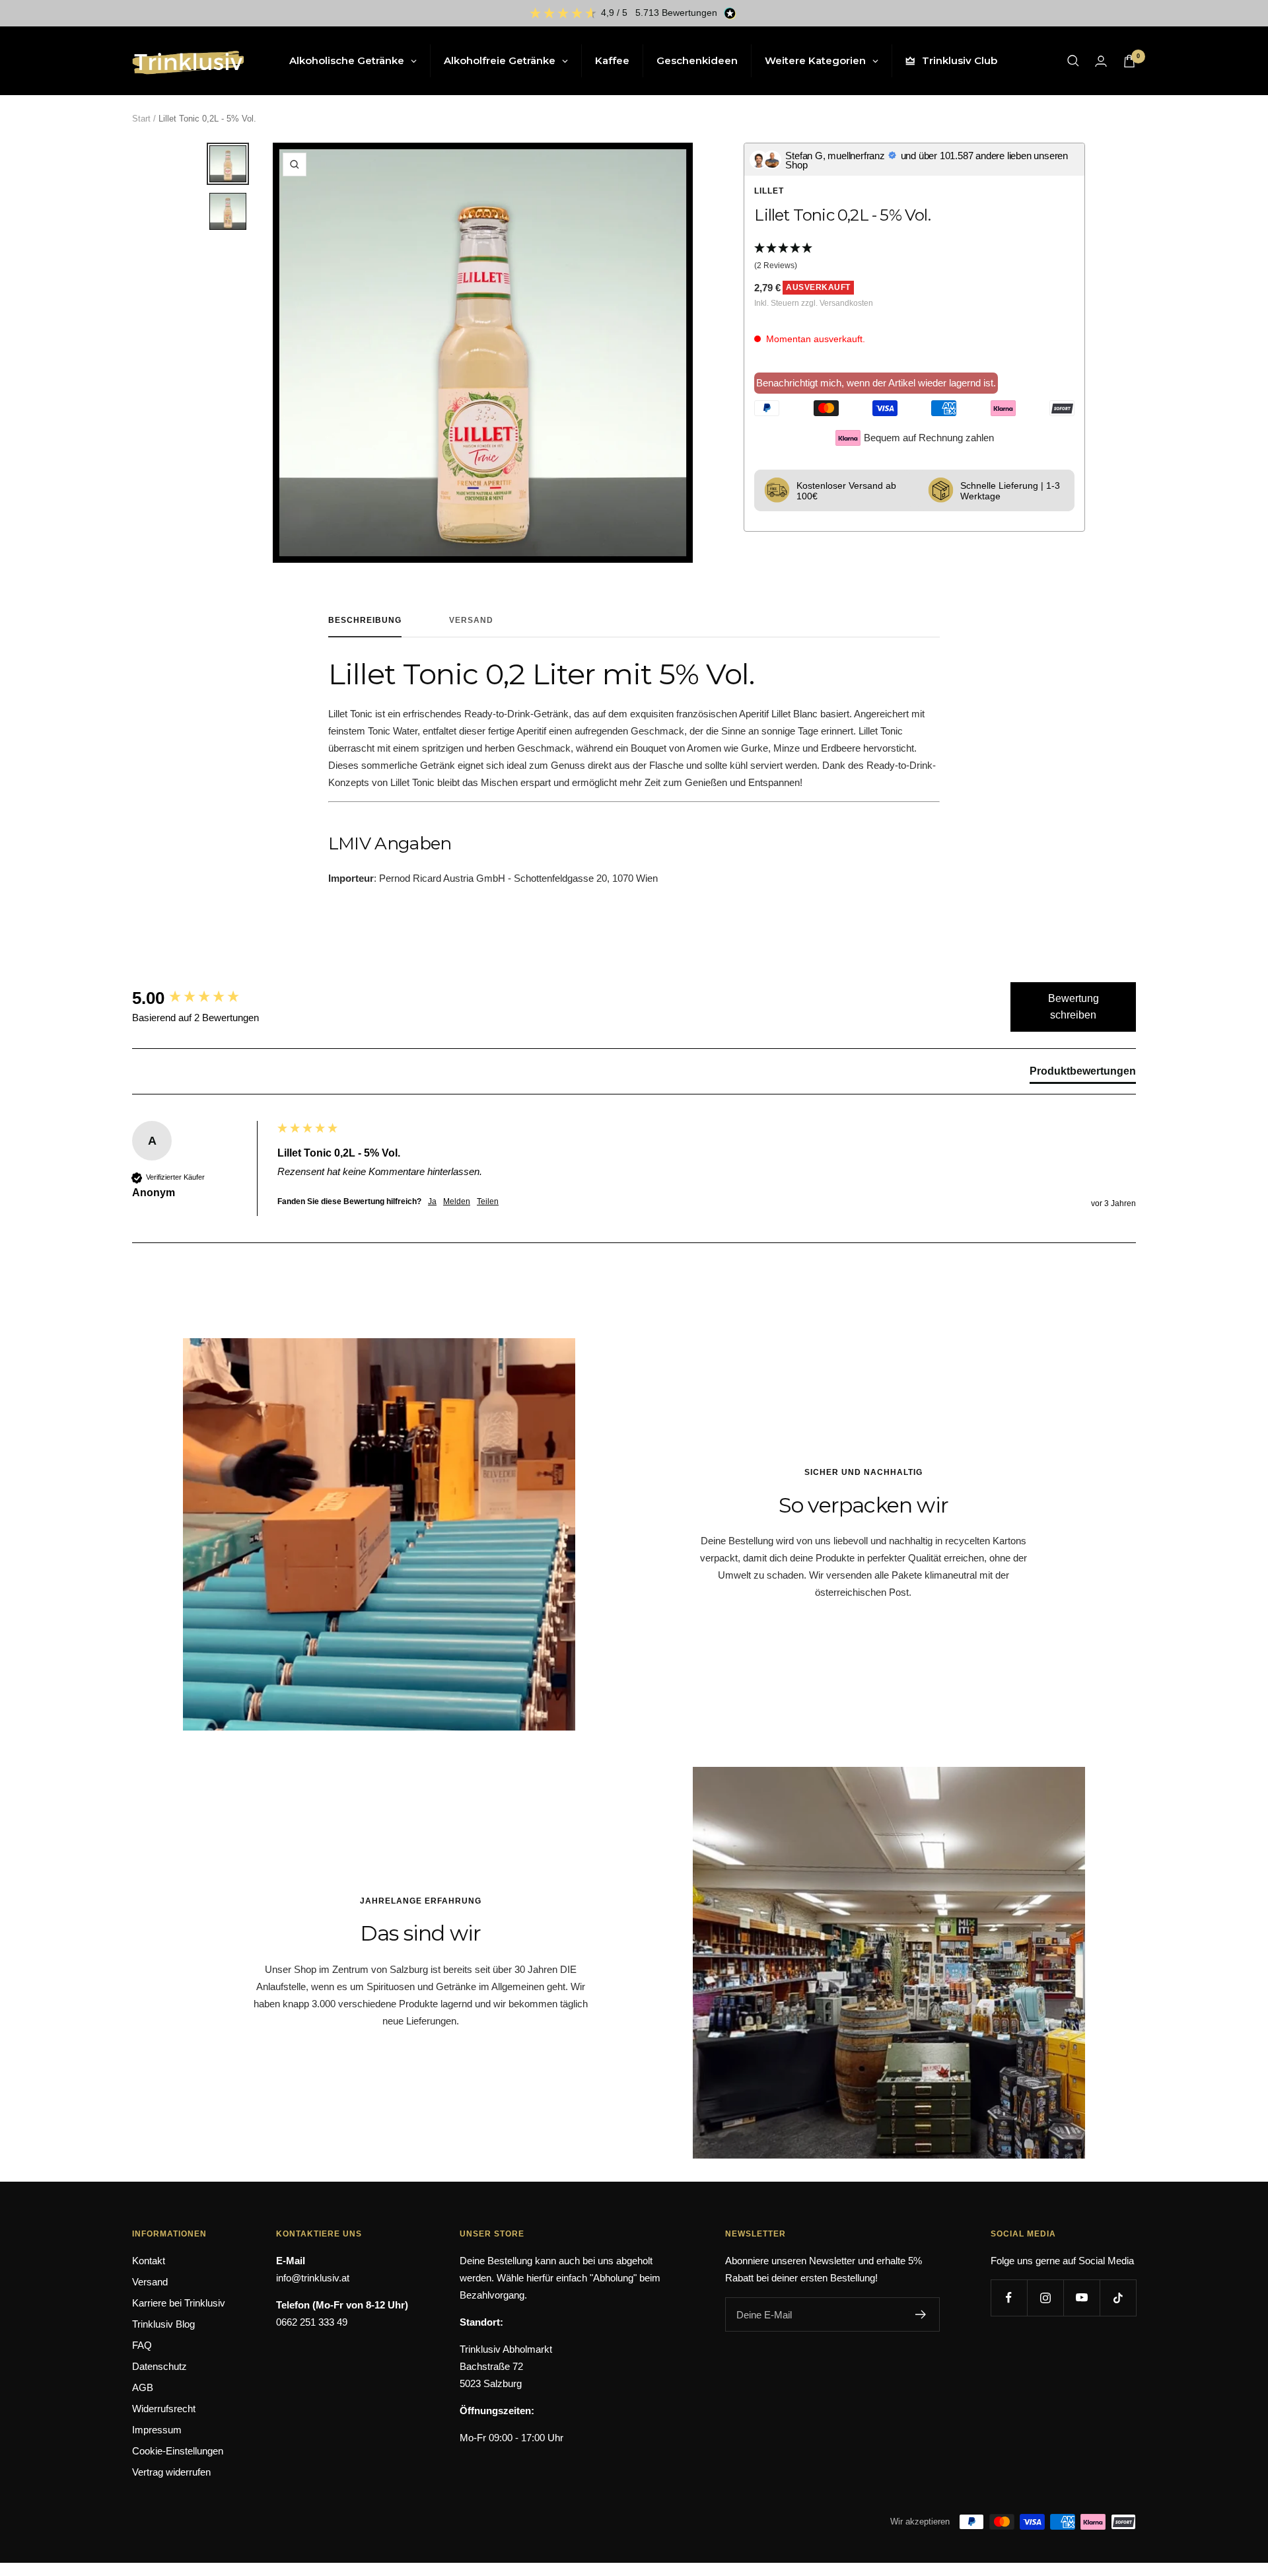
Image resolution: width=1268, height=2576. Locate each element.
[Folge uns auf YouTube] (1081, 2298)
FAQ (142, 2345)
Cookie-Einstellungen (178, 2451)
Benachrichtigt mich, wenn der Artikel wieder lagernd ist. (876, 383)
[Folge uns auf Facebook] (1009, 2298)
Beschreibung (365, 620)
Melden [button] (457, 1201)
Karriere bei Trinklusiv (179, 2303)
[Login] (1101, 61)
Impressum (157, 2430)
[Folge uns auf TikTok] (1118, 2298)
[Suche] (1073, 61)
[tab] (1083, 1074)
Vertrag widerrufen (171, 2472)
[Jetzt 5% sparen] (921, 2314)
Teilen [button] (488, 1201)
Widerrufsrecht (164, 2409)
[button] (914, 258)
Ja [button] (432, 1201)
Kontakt (149, 2261)
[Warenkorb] (1129, 61)
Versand (471, 620)
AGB (143, 2387)
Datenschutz (159, 2366)
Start (141, 119)
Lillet (769, 191)
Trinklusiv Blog (163, 2324)
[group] (201, 998)
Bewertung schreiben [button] (1074, 1007)
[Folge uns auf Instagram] (1045, 2298)
